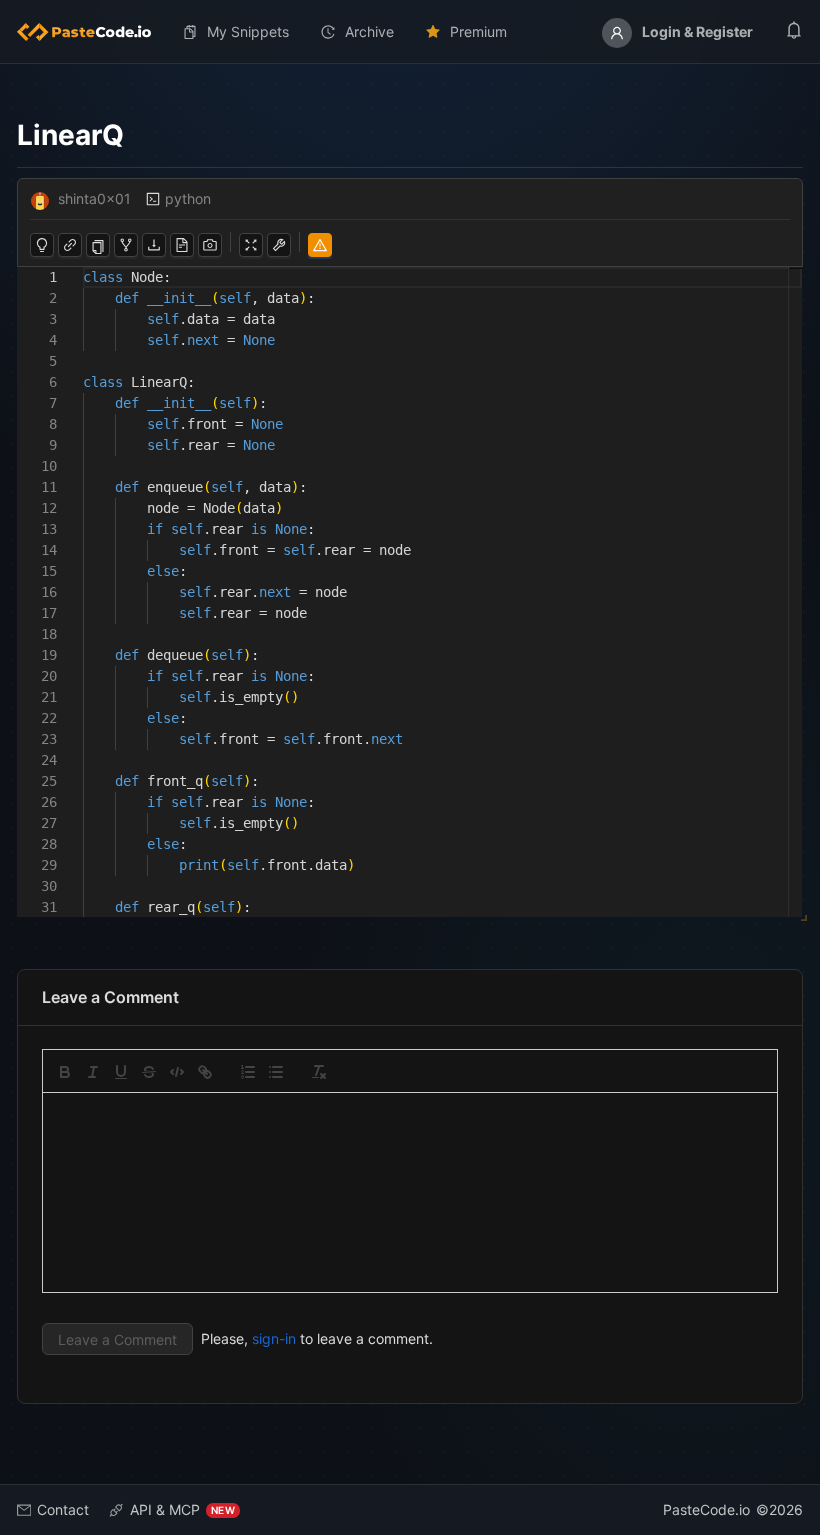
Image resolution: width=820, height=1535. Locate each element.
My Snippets (248, 31)
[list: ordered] (248, 1072)
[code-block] (177, 1072)
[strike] (149, 1072)
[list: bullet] (276, 1072)
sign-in (274, 1338)
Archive (369, 31)
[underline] (121, 1072)
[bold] (65, 1072)
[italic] (93, 1072)
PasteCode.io (706, 1509)
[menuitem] (92, 32)
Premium (478, 31)
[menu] (410, 32)
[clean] (319, 1072)
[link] (205, 1072)
